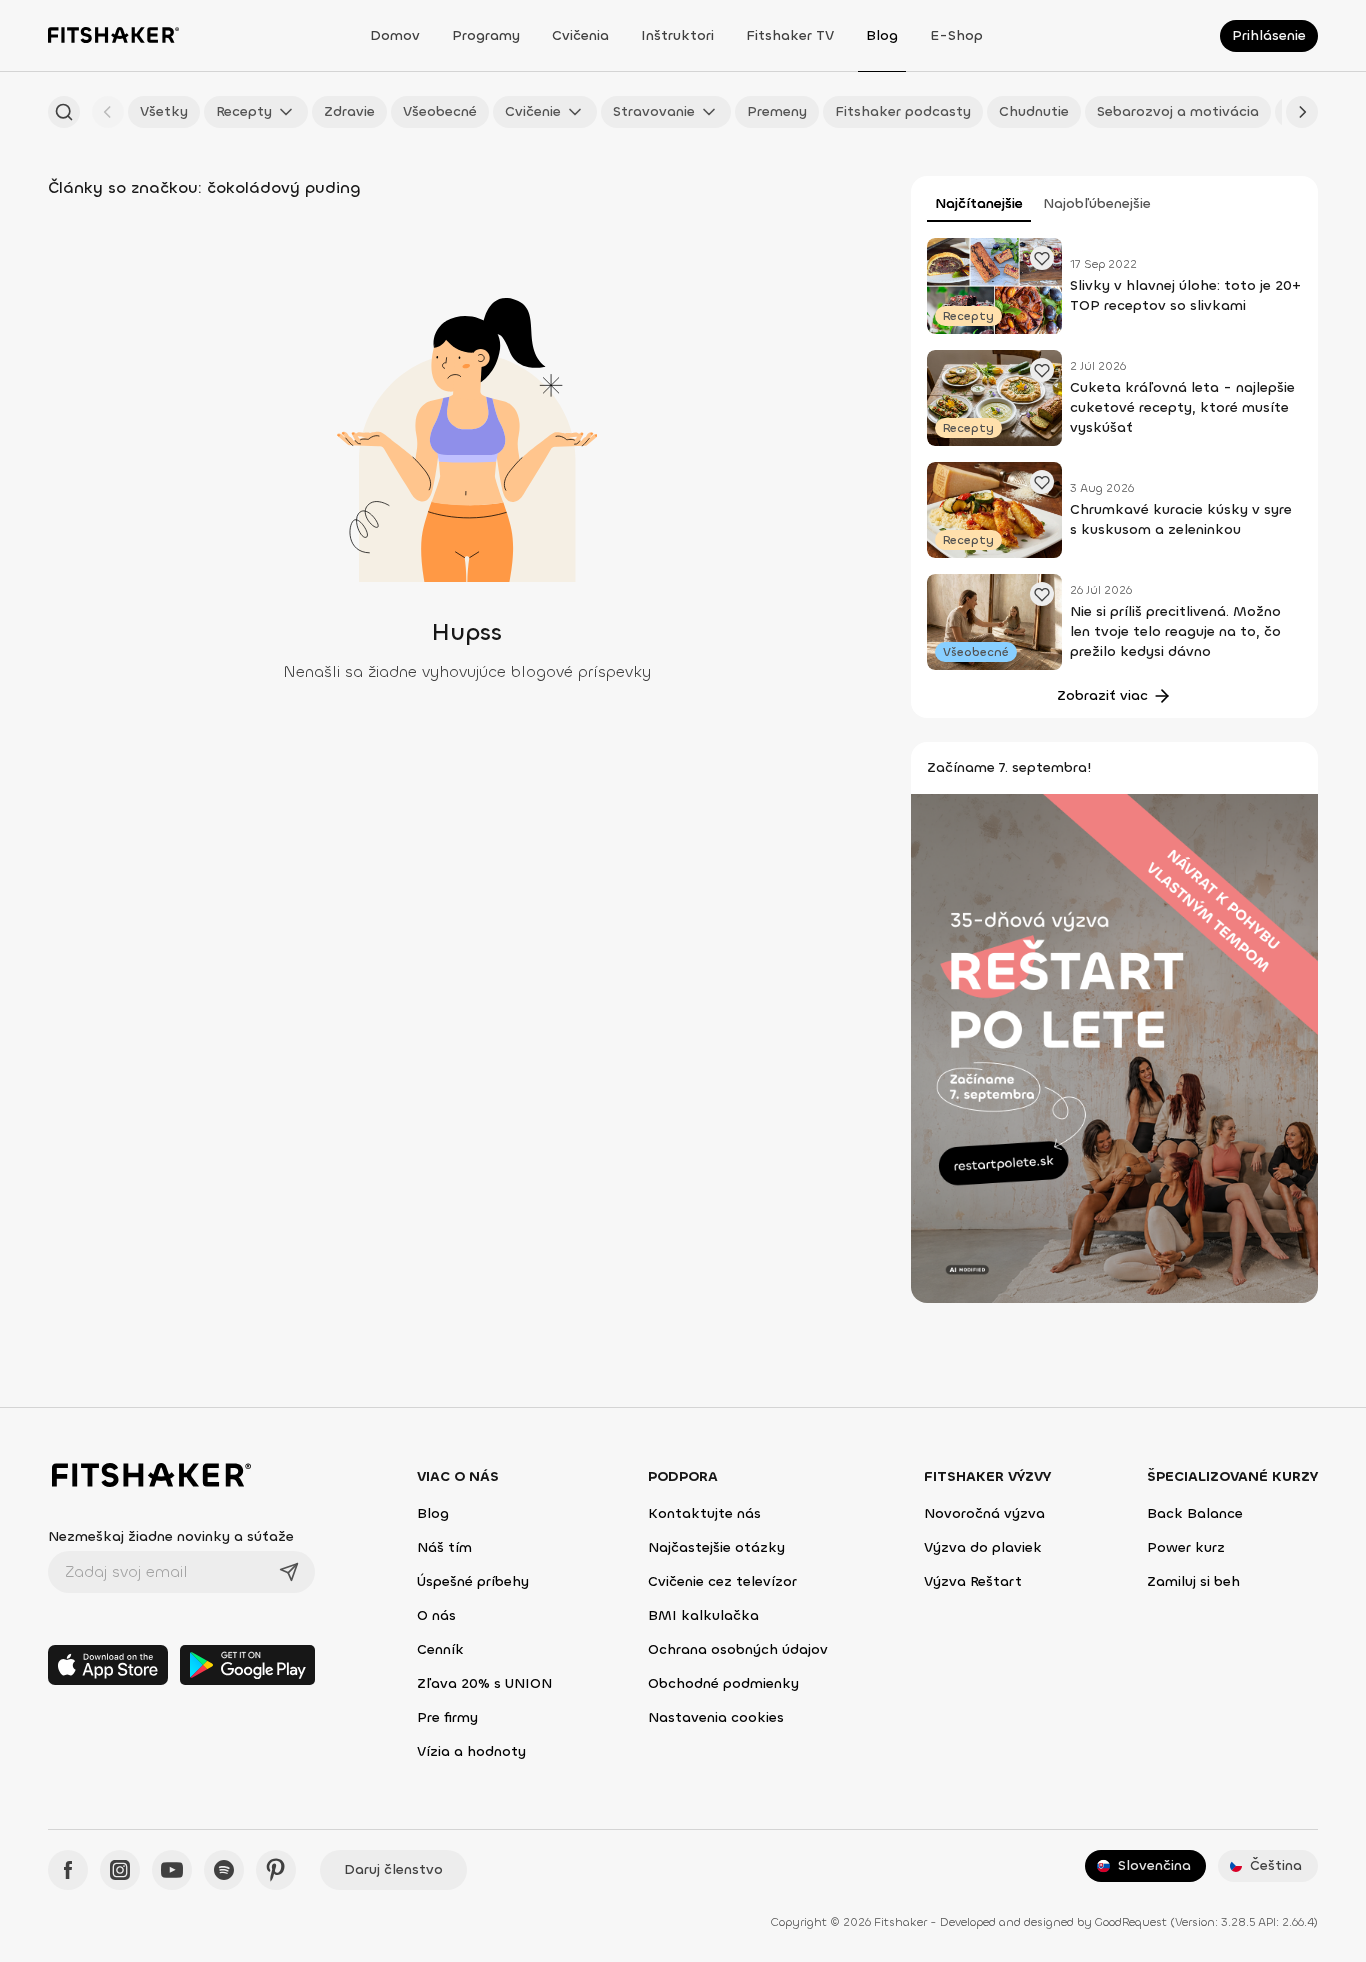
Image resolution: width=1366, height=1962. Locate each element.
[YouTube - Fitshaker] (172, 1870)
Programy (486, 35)
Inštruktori (677, 35)
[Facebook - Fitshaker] (68, 1870)
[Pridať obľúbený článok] (1042, 258)
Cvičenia (580, 35)
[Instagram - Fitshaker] (120, 1870)
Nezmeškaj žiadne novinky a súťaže (171, 1536)
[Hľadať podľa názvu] (64, 112)
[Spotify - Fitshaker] (224, 1870)
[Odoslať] (289, 1572)
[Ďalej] (1302, 112)
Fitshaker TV (790, 35)
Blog (882, 35)
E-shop (956, 35)
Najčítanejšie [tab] (979, 203)
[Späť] (108, 112)
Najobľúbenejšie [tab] (1097, 203)
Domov (395, 35)
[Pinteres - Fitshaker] (276, 1870)
